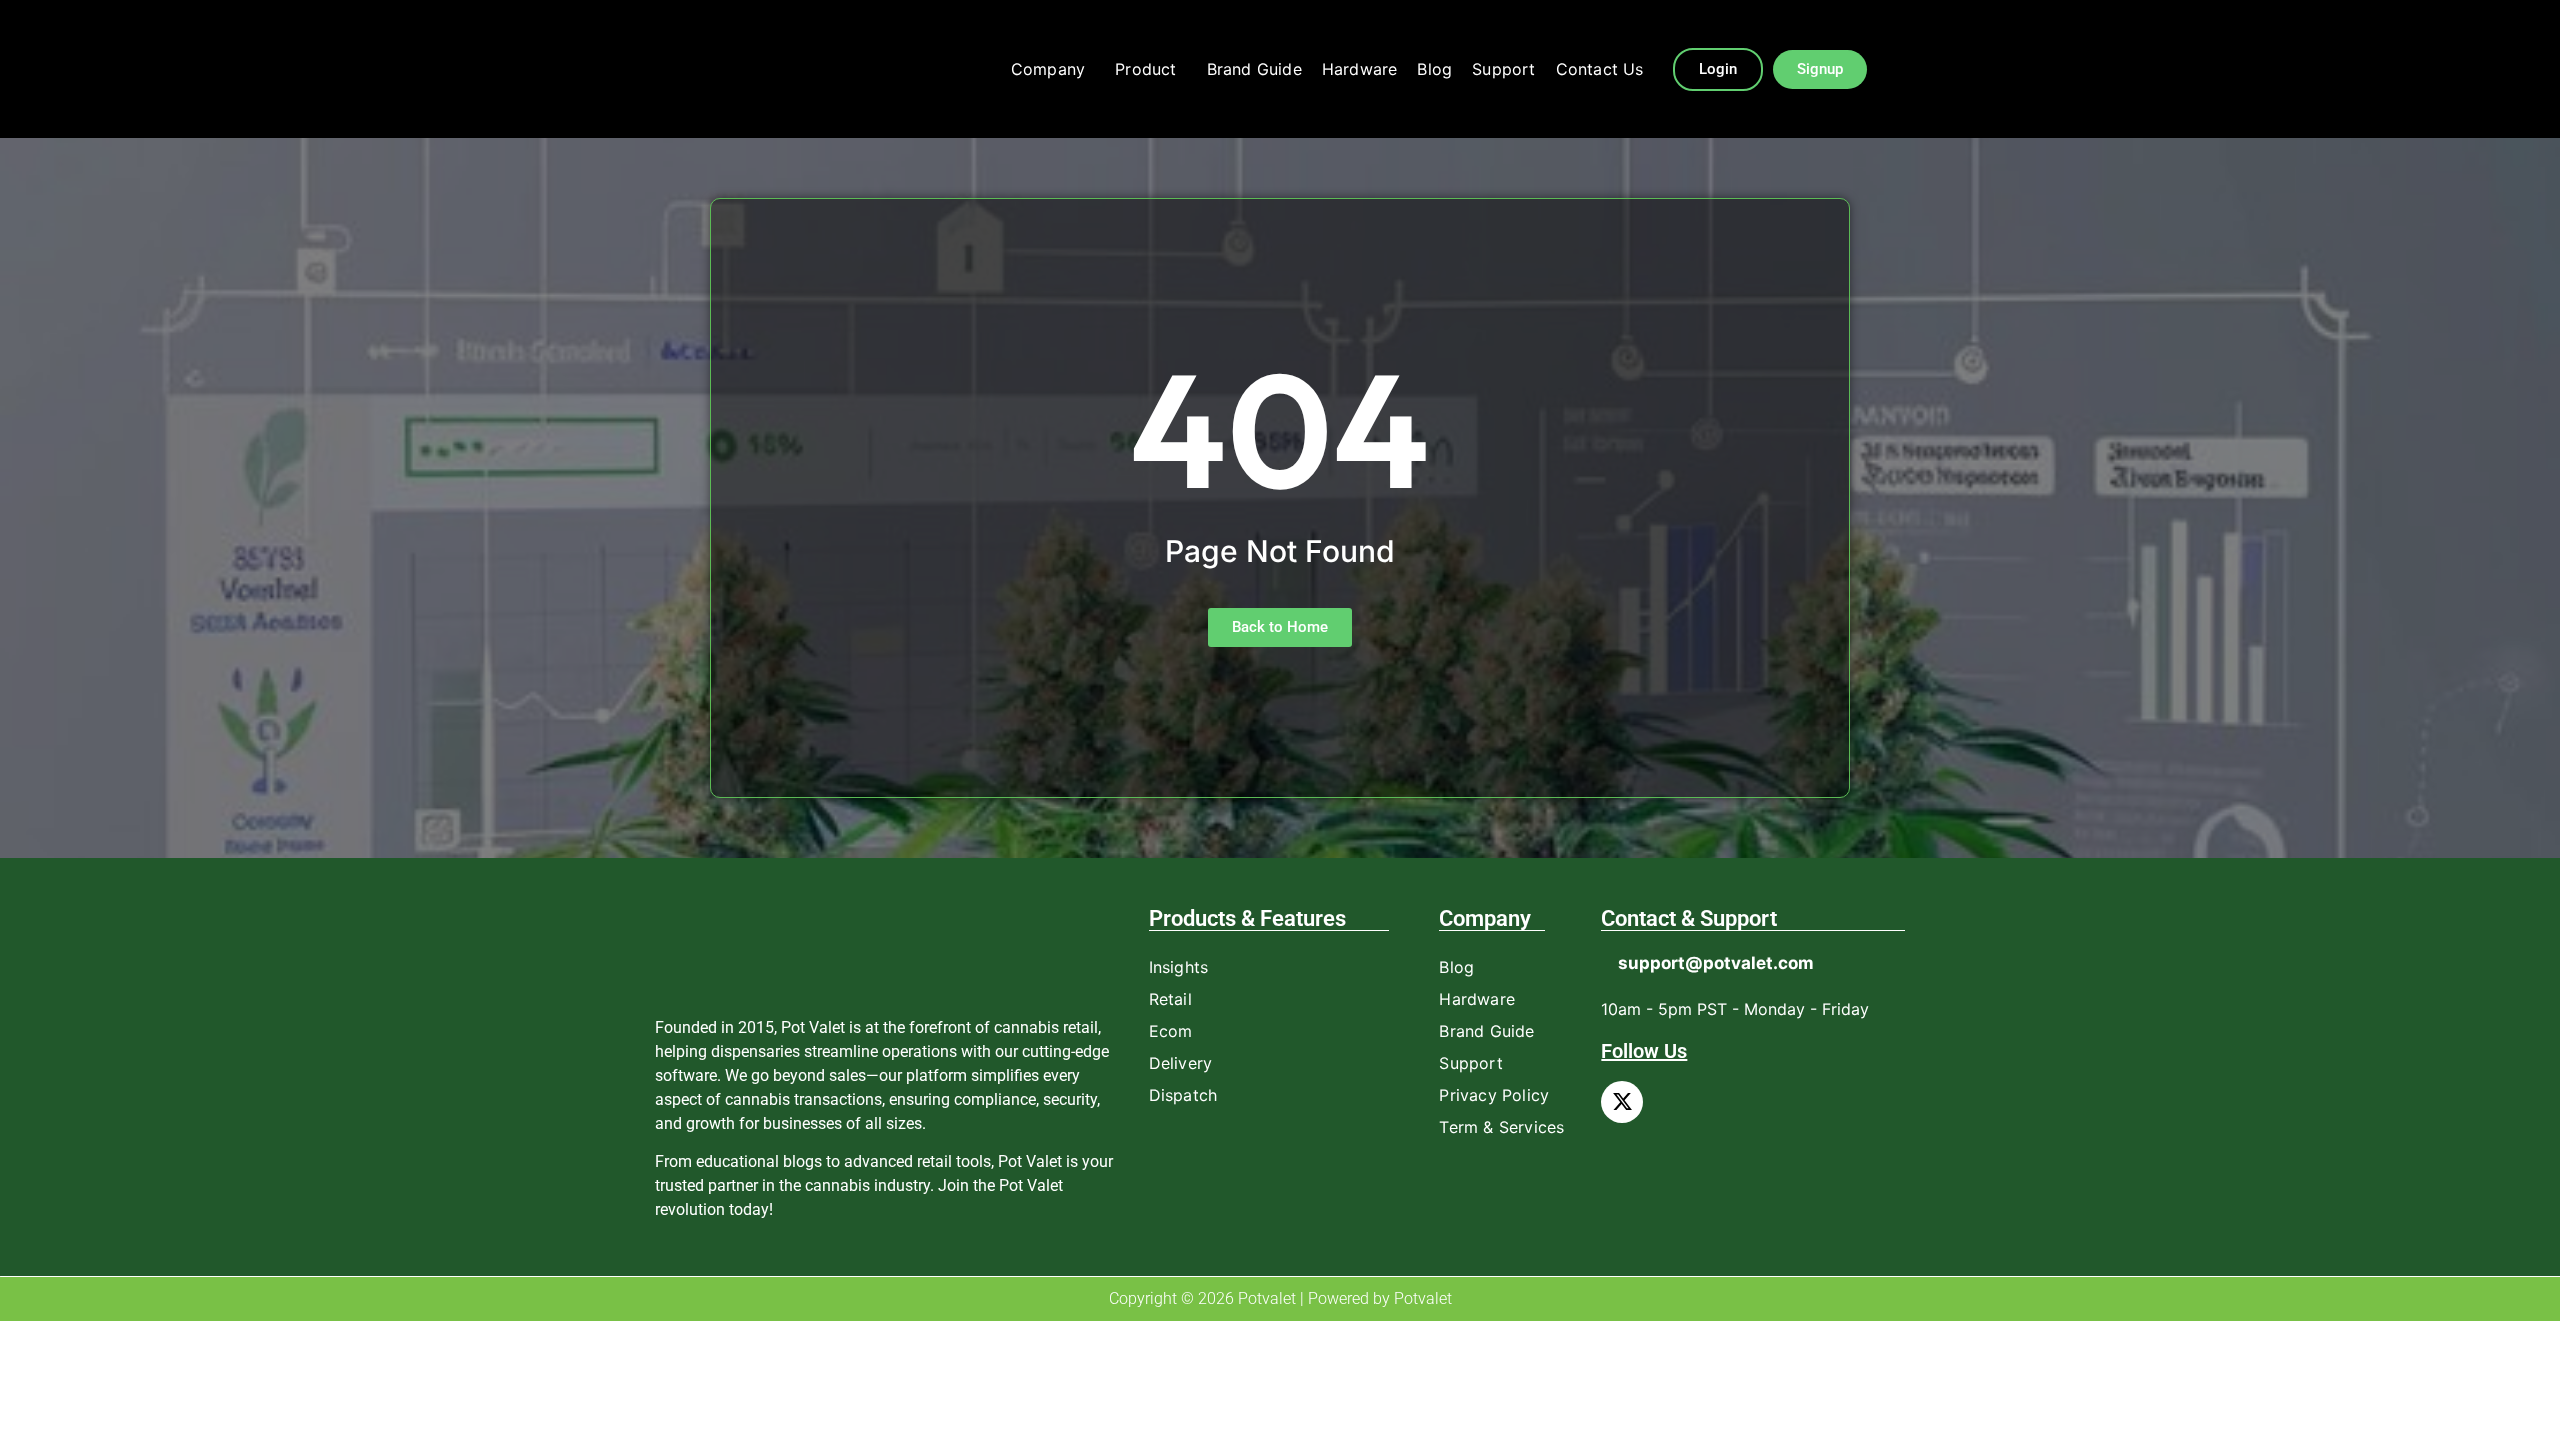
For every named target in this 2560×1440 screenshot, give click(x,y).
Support (1503, 69)
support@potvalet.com (1716, 963)
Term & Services (1501, 1127)
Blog (1434, 69)
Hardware (1360, 69)
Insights (1179, 967)
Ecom (1171, 1031)
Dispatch (1183, 1095)
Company (1048, 69)
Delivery (1181, 1063)
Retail (1170, 999)
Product (1145, 69)
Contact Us (1600, 69)
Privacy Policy (1494, 1095)
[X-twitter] (1622, 1102)
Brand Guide (1254, 69)
